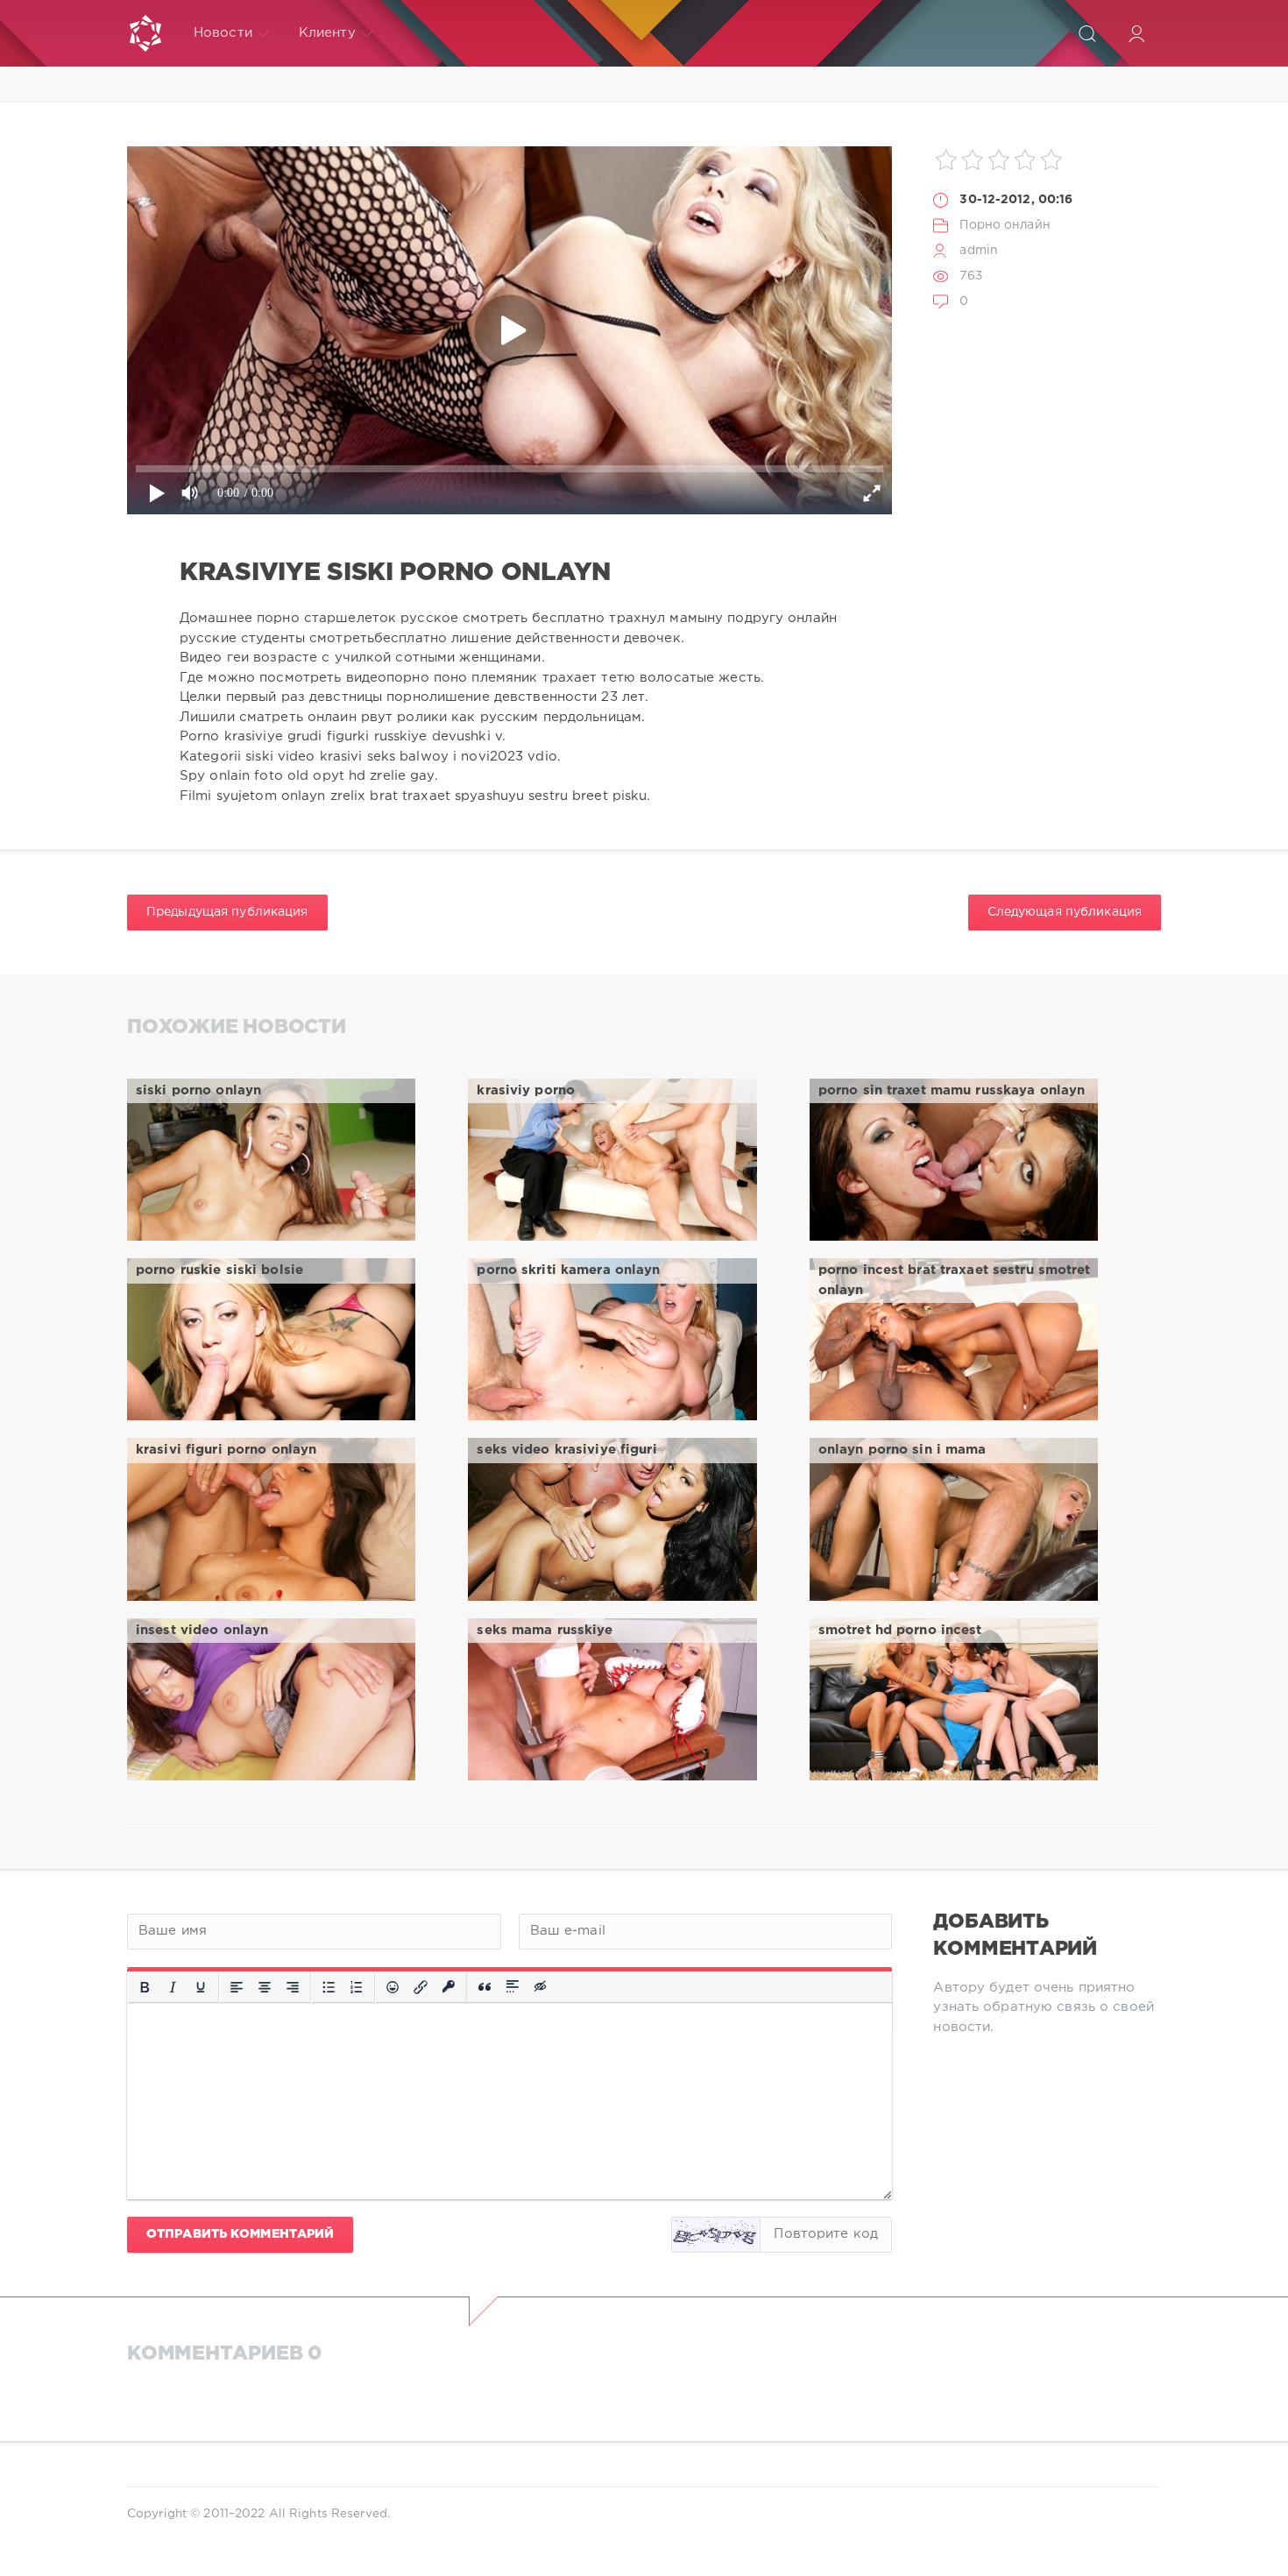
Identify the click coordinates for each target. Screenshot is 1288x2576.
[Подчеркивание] (201, 1987)
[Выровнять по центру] (265, 1987)
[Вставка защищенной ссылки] (449, 1987)
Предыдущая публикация (227, 912)
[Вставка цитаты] (485, 1987)
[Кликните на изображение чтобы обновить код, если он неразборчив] (716, 2235)
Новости (223, 33)
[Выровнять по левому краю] (237, 1987)
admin (979, 251)
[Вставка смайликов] (393, 1987)
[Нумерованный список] (357, 1987)
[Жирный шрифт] (145, 1987)
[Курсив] (173, 1987)
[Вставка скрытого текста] (541, 1987)
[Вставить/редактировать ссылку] (421, 1987)
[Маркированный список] (329, 1987)
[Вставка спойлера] (513, 1987)
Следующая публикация (1065, 912)
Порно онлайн (1005, 225)
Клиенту (327, 33)
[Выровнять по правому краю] (293, 1987)
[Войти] (1136, 33)
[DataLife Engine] (145, 33)
